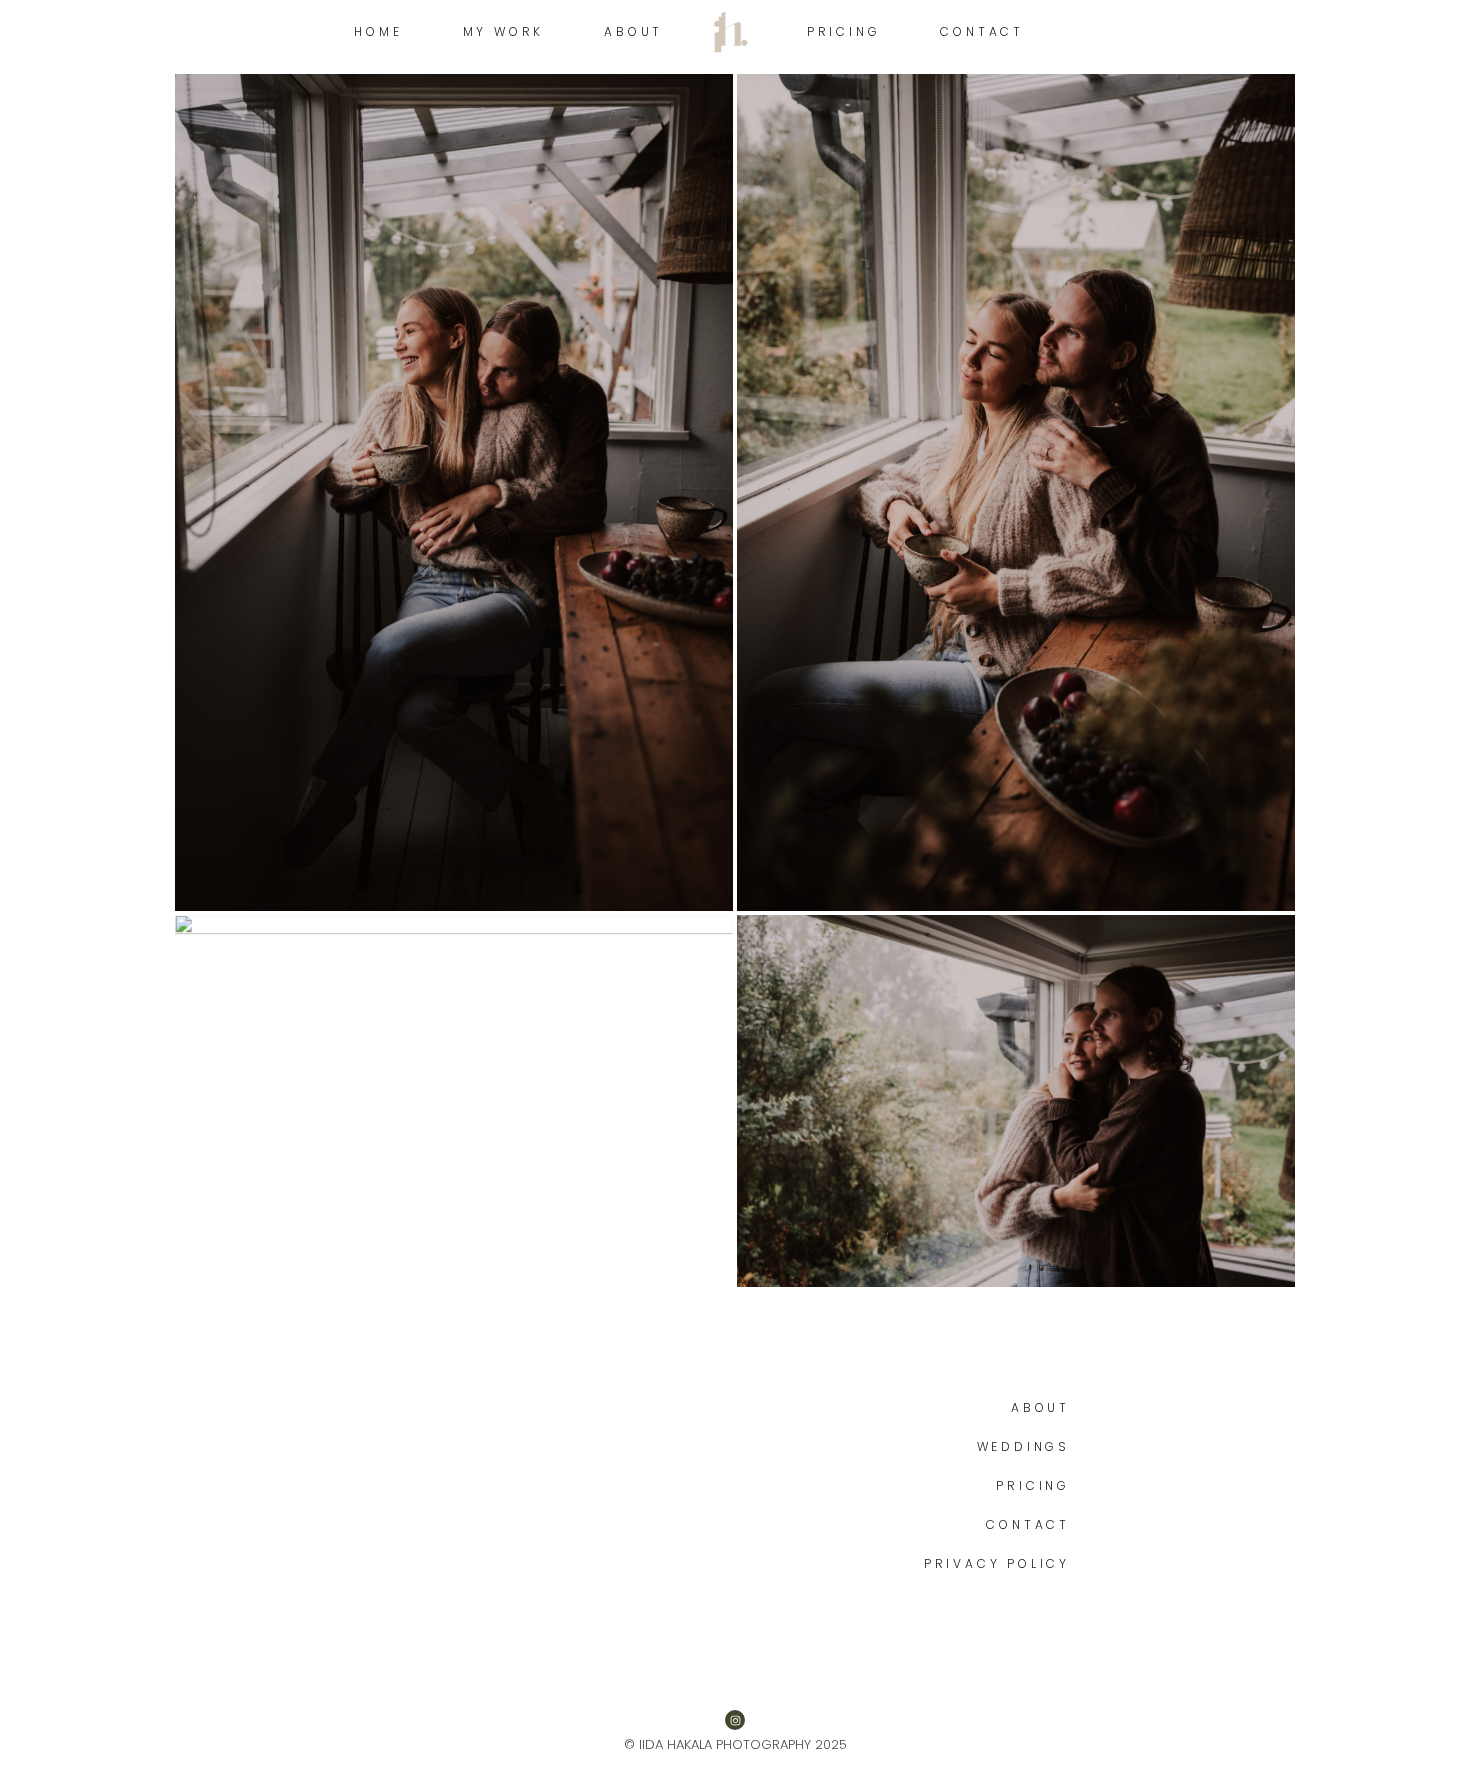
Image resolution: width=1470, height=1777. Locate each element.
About (1040, 1407)
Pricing (1033, 1485)
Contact (1028, 1524)
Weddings (1023, 1446)
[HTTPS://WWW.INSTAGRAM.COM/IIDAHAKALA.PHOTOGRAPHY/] (735, 1720)
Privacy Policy (997, 1563)
